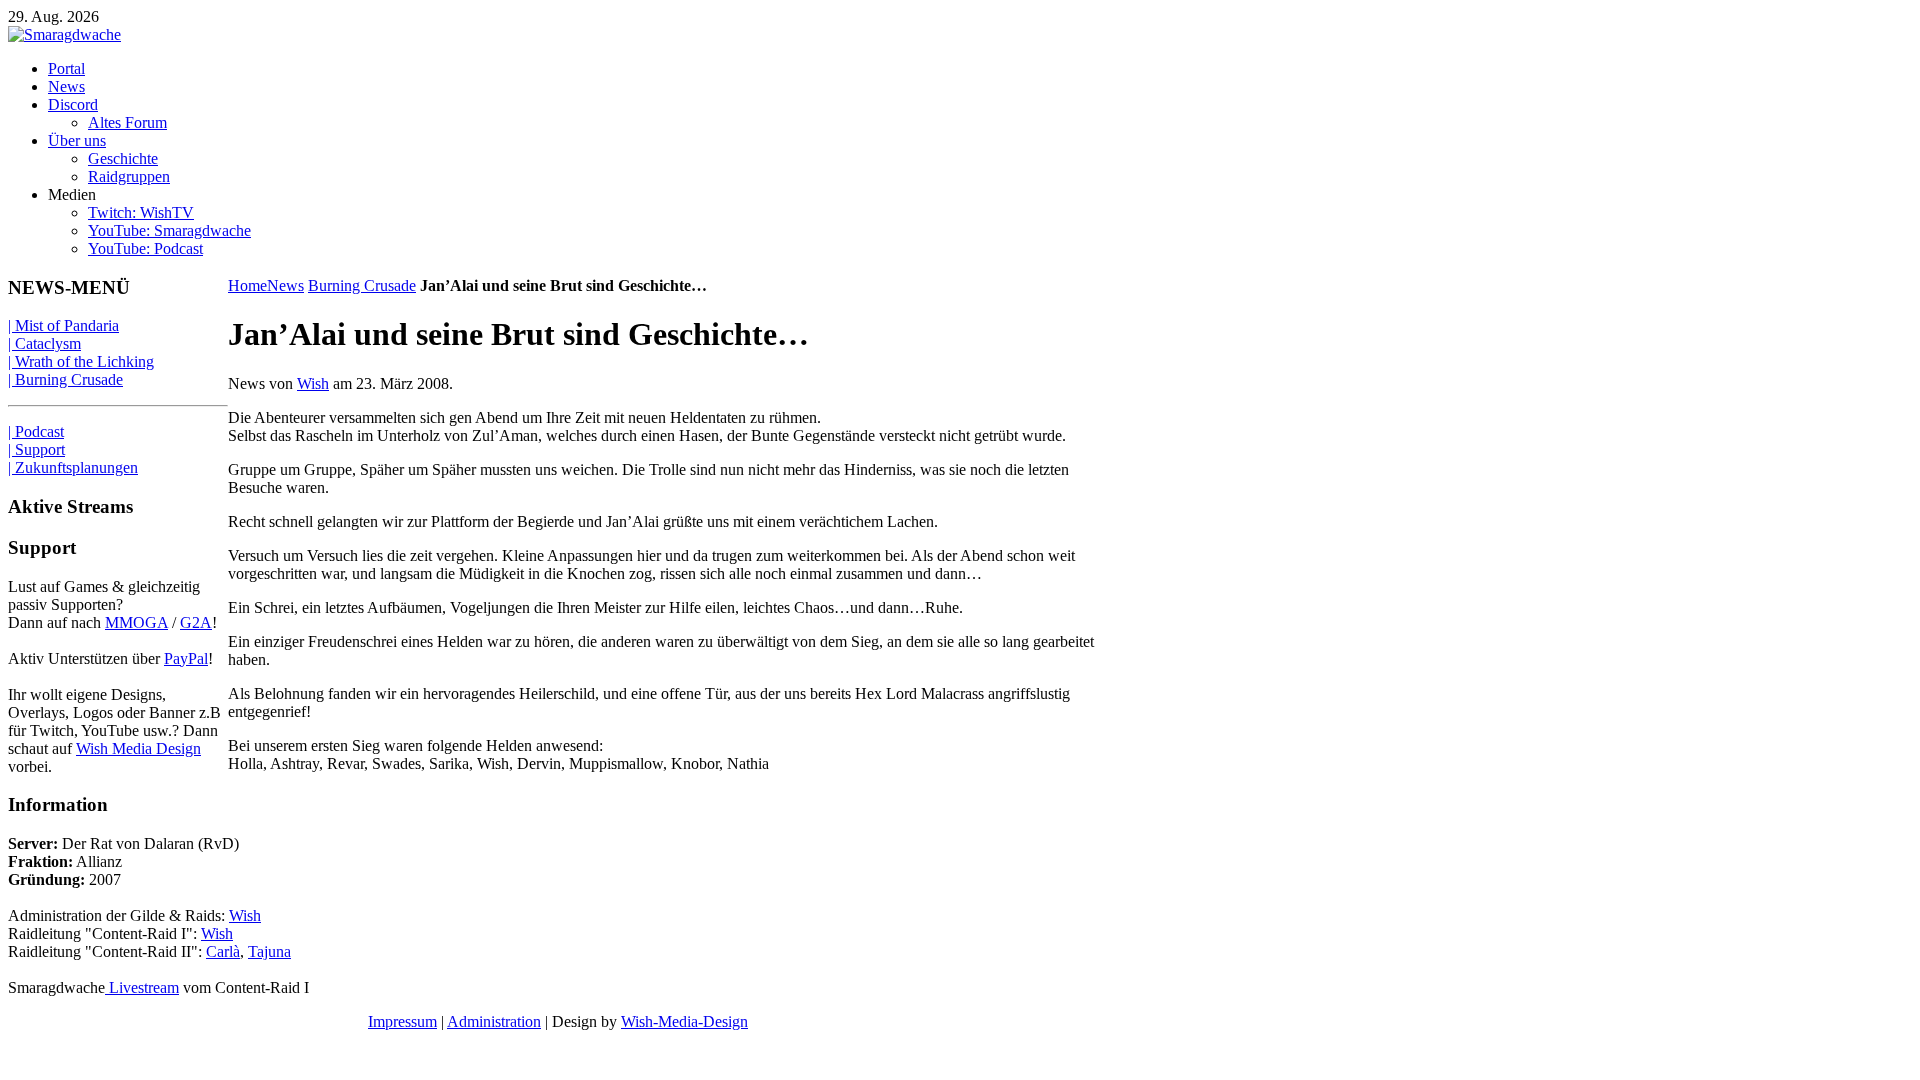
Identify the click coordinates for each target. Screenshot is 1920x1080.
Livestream (142, 987)
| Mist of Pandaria (63, 325)
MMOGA (136, 622)
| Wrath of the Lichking (81, 361)
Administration (494, 1021)
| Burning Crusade (65, 379)
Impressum (402, 1021)
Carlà (223, 951)
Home (247, 285)
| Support (36, 449)
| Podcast (36, 431)
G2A (196, 622)
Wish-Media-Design (684, 1021)
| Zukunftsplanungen (73, 467)
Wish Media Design (138, 748)
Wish (313, 383)
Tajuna (269, 951)
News (285, 285)
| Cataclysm (44, 343)
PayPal (186, 658)
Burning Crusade (362, 285)
